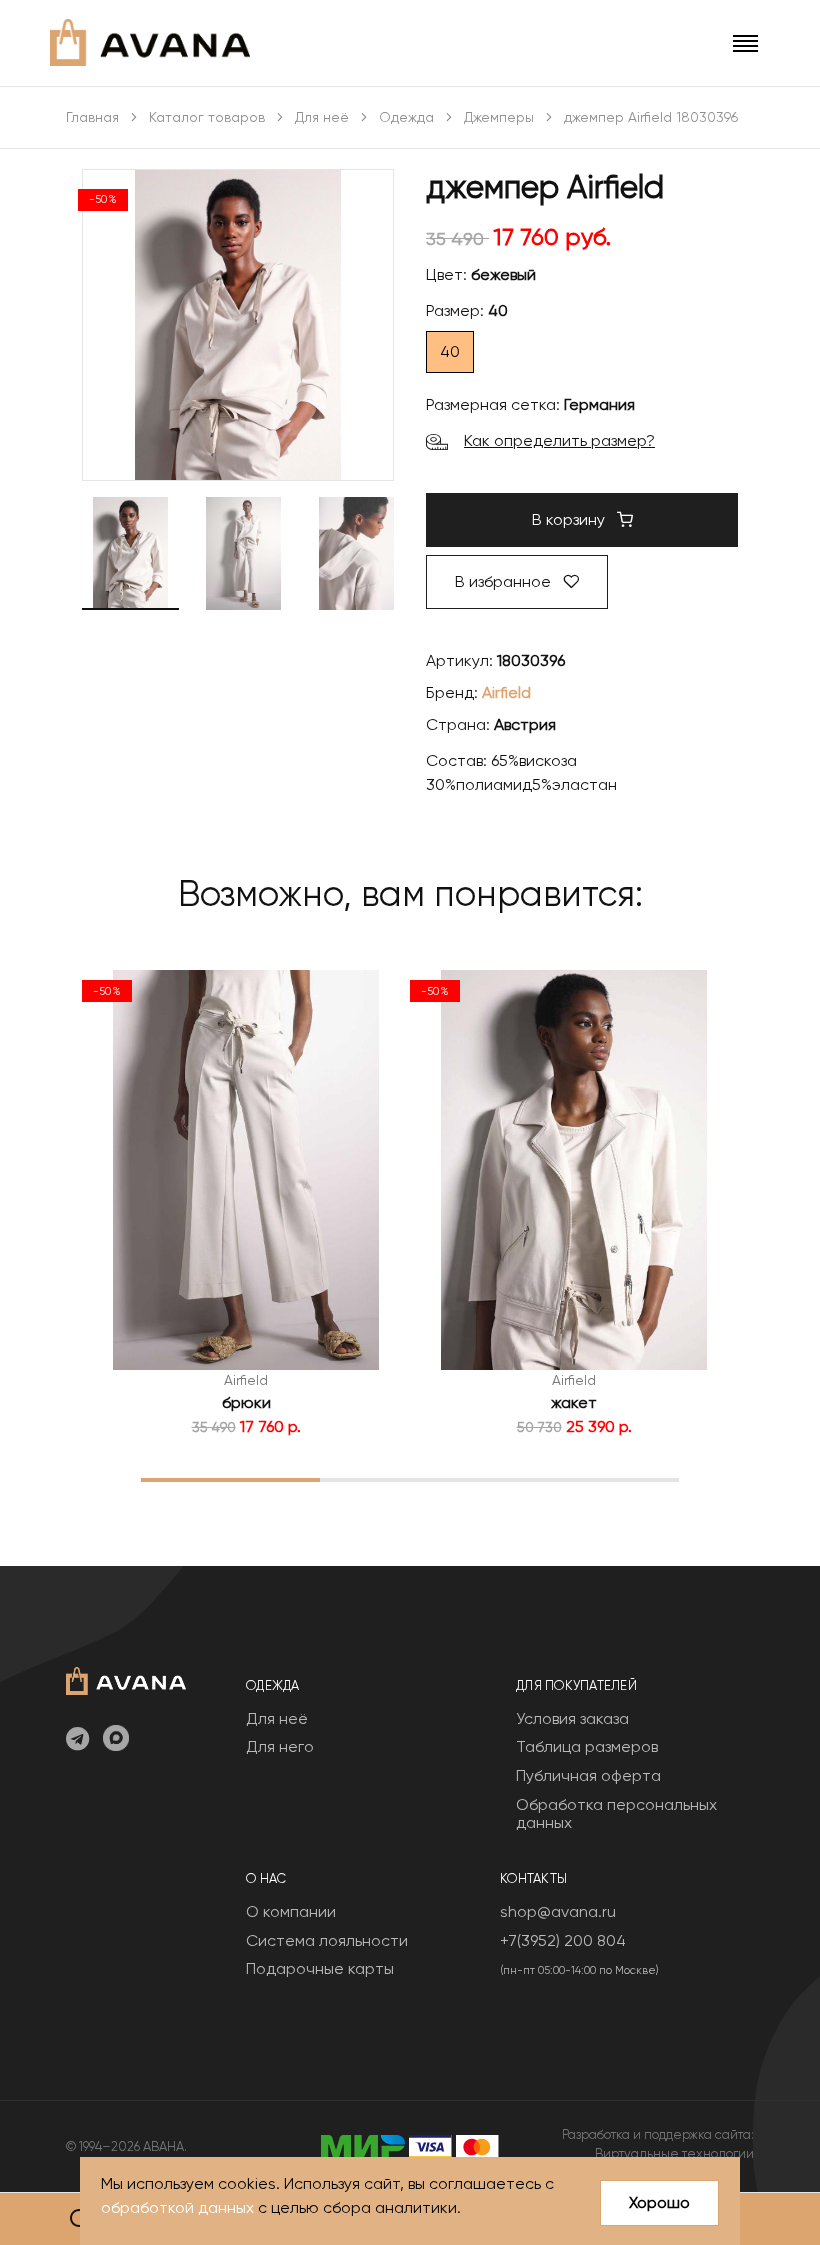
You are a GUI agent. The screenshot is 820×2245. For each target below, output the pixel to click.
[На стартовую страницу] (126, 1678)
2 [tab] (410, 1479)
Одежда (406, 117)
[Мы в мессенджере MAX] (116, 1740)
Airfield (506, 692)
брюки (246, 1402)
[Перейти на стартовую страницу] (150, 42)
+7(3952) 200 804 (563, 1940)
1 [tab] (230, 1479)
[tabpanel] (246, 1204)
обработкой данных (177, 2207)
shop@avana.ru (558, 1911)
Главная (92, 117)
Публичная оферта (588, 1775)
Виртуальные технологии (674, 2153)
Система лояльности (327, 1940)
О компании (291, 1911)
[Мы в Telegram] (77, 1740)
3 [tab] (589, 1479)
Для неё (322, 117)
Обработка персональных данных (616, 1813)
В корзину (570, 519)
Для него (280, 1746)
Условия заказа (572, 1718)
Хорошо (659, 2202)
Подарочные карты (320, 1968)
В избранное (505, 581)
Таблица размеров (587, 1746)
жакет (574, 1402)
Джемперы (499, 117)
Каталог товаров (207, 117)
